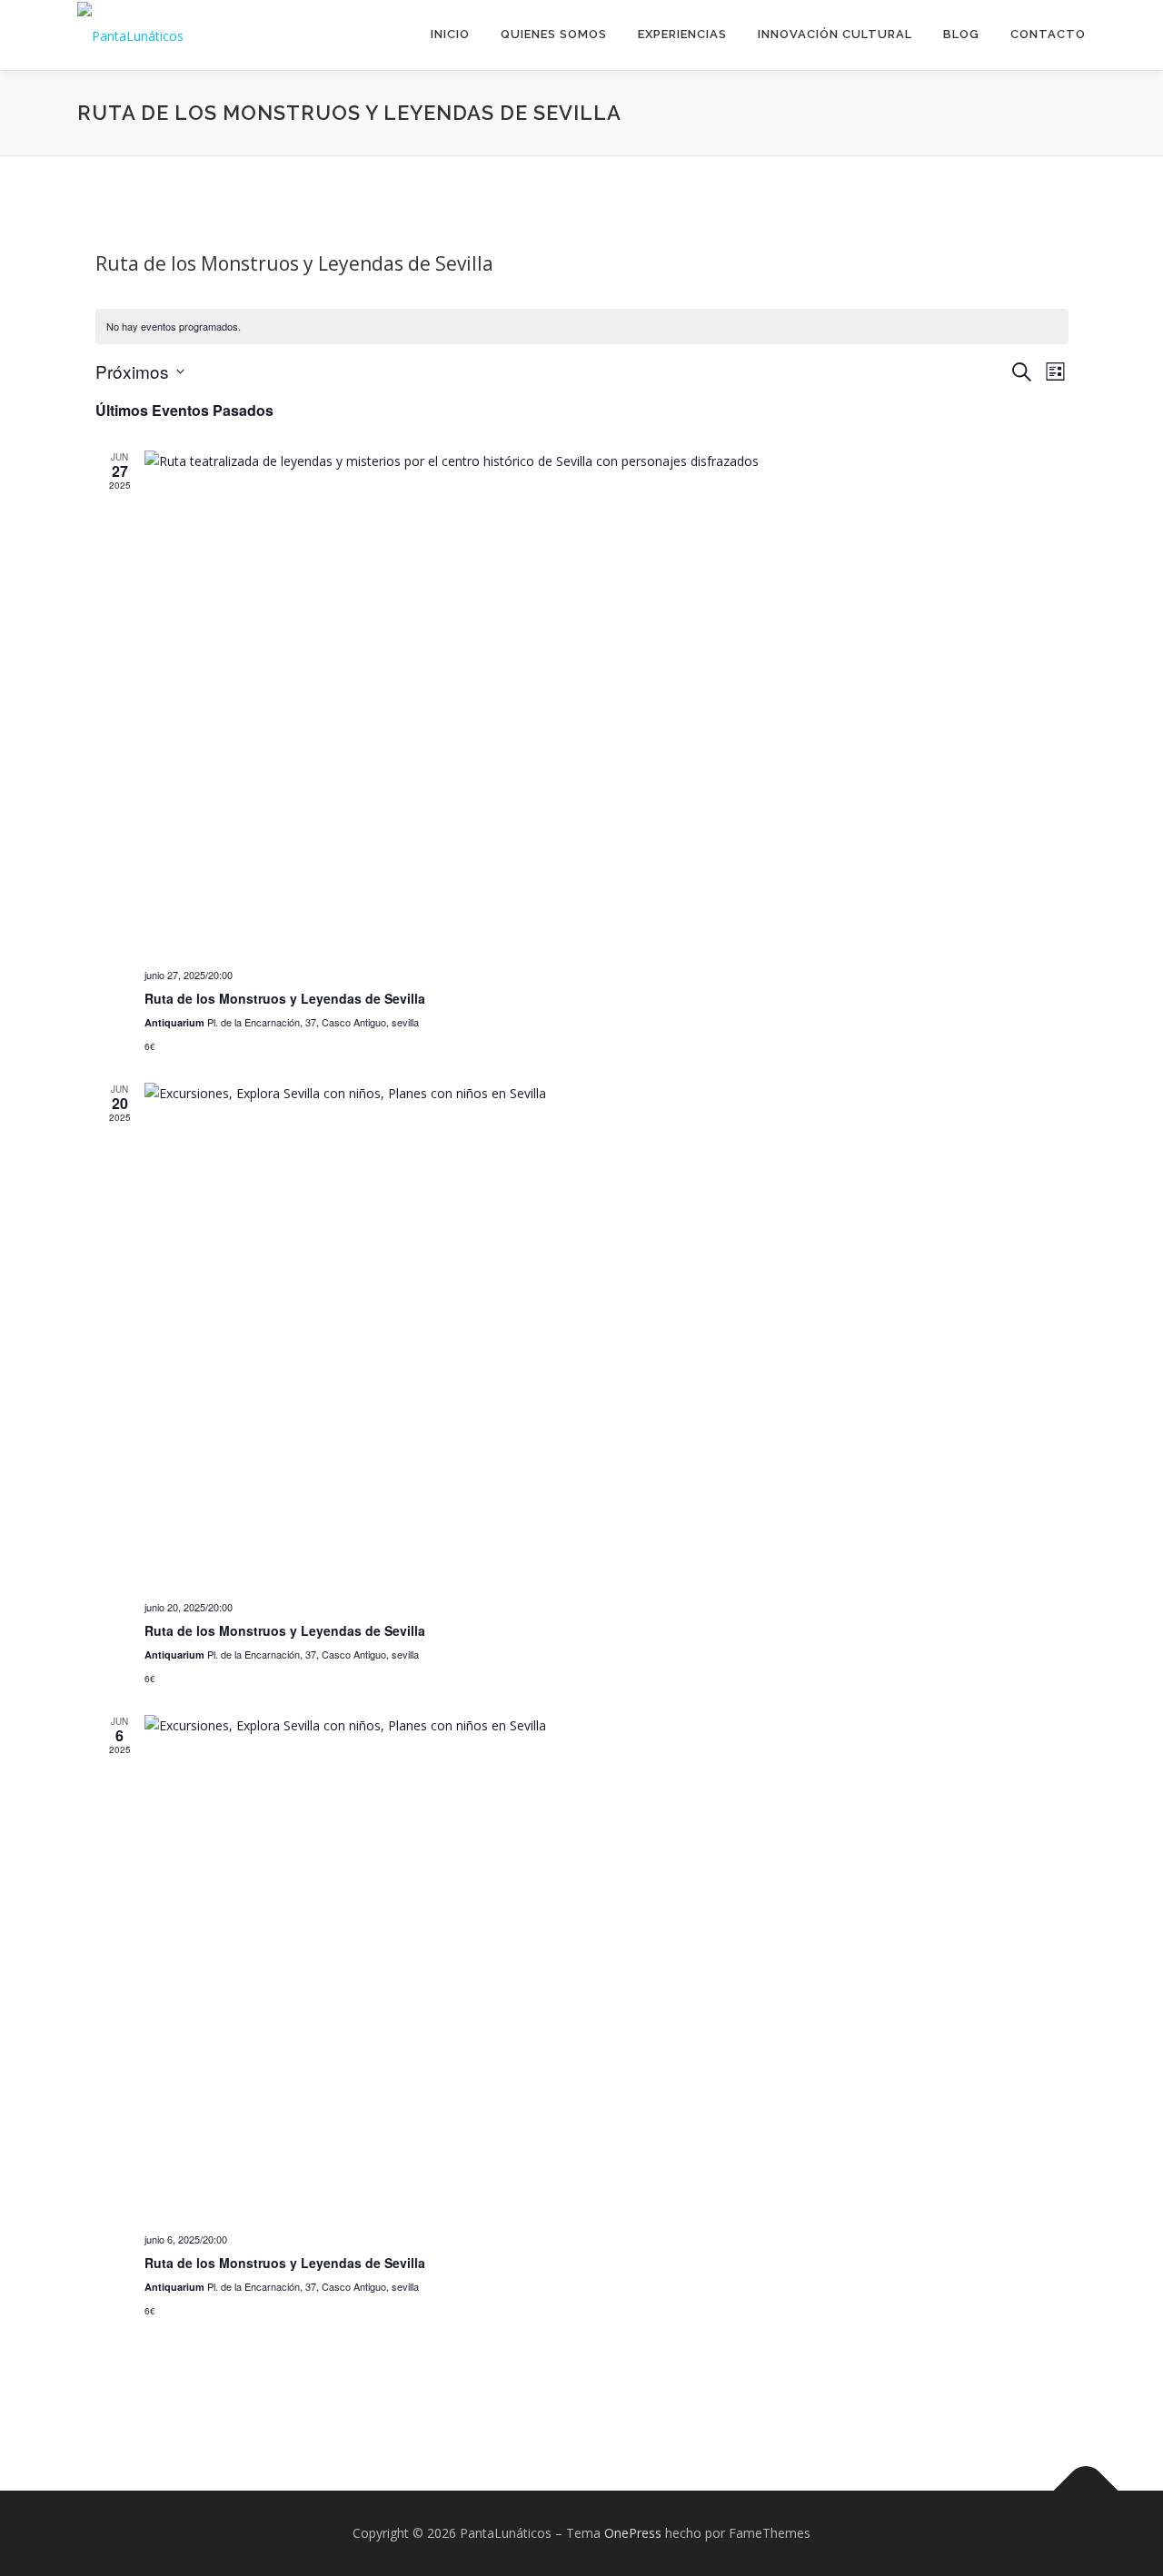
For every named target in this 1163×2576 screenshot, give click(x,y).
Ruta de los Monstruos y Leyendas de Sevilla (285, 998)
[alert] (582, 327)
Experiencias (682, 34)
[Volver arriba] (1086, 2491)
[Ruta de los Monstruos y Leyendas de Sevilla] (606, 702)
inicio (450, 34)
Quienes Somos (554, 34)
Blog (961, 34)
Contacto (1048, 34)
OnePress (633, 2533)
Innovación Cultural (835, 34)
